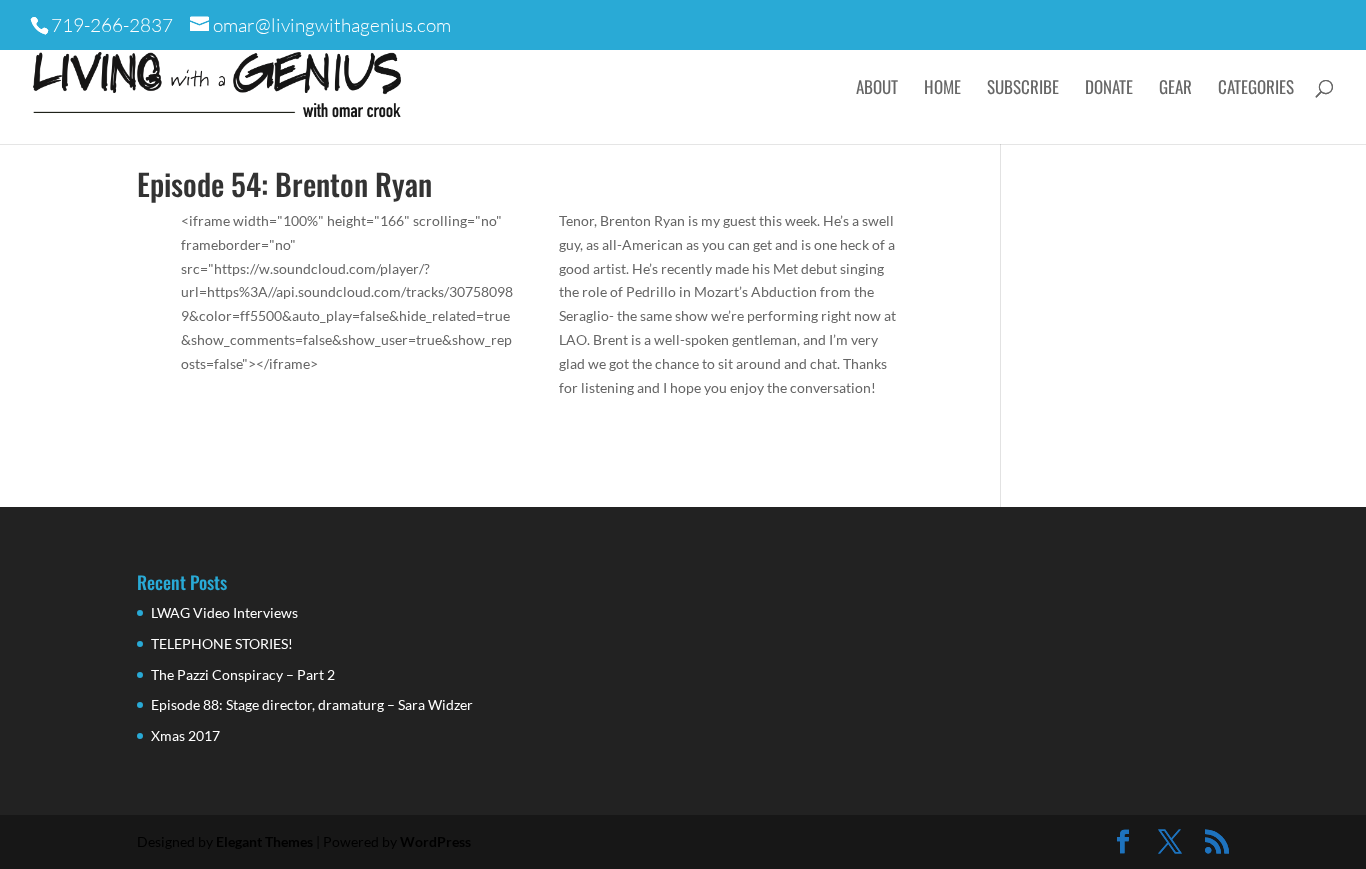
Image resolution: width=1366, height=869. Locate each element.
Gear (1175, 89)
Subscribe (1023, 89)
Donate (1109, 89)
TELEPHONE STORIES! (222, 643)
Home (942, 89)
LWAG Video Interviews (224, 612)
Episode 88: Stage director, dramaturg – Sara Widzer (312, 704)
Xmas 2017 (185, 735)
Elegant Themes (264, 841)
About (877, 89)
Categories (1256, 89)
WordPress (435, 841)
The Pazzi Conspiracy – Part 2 (243, 674)
